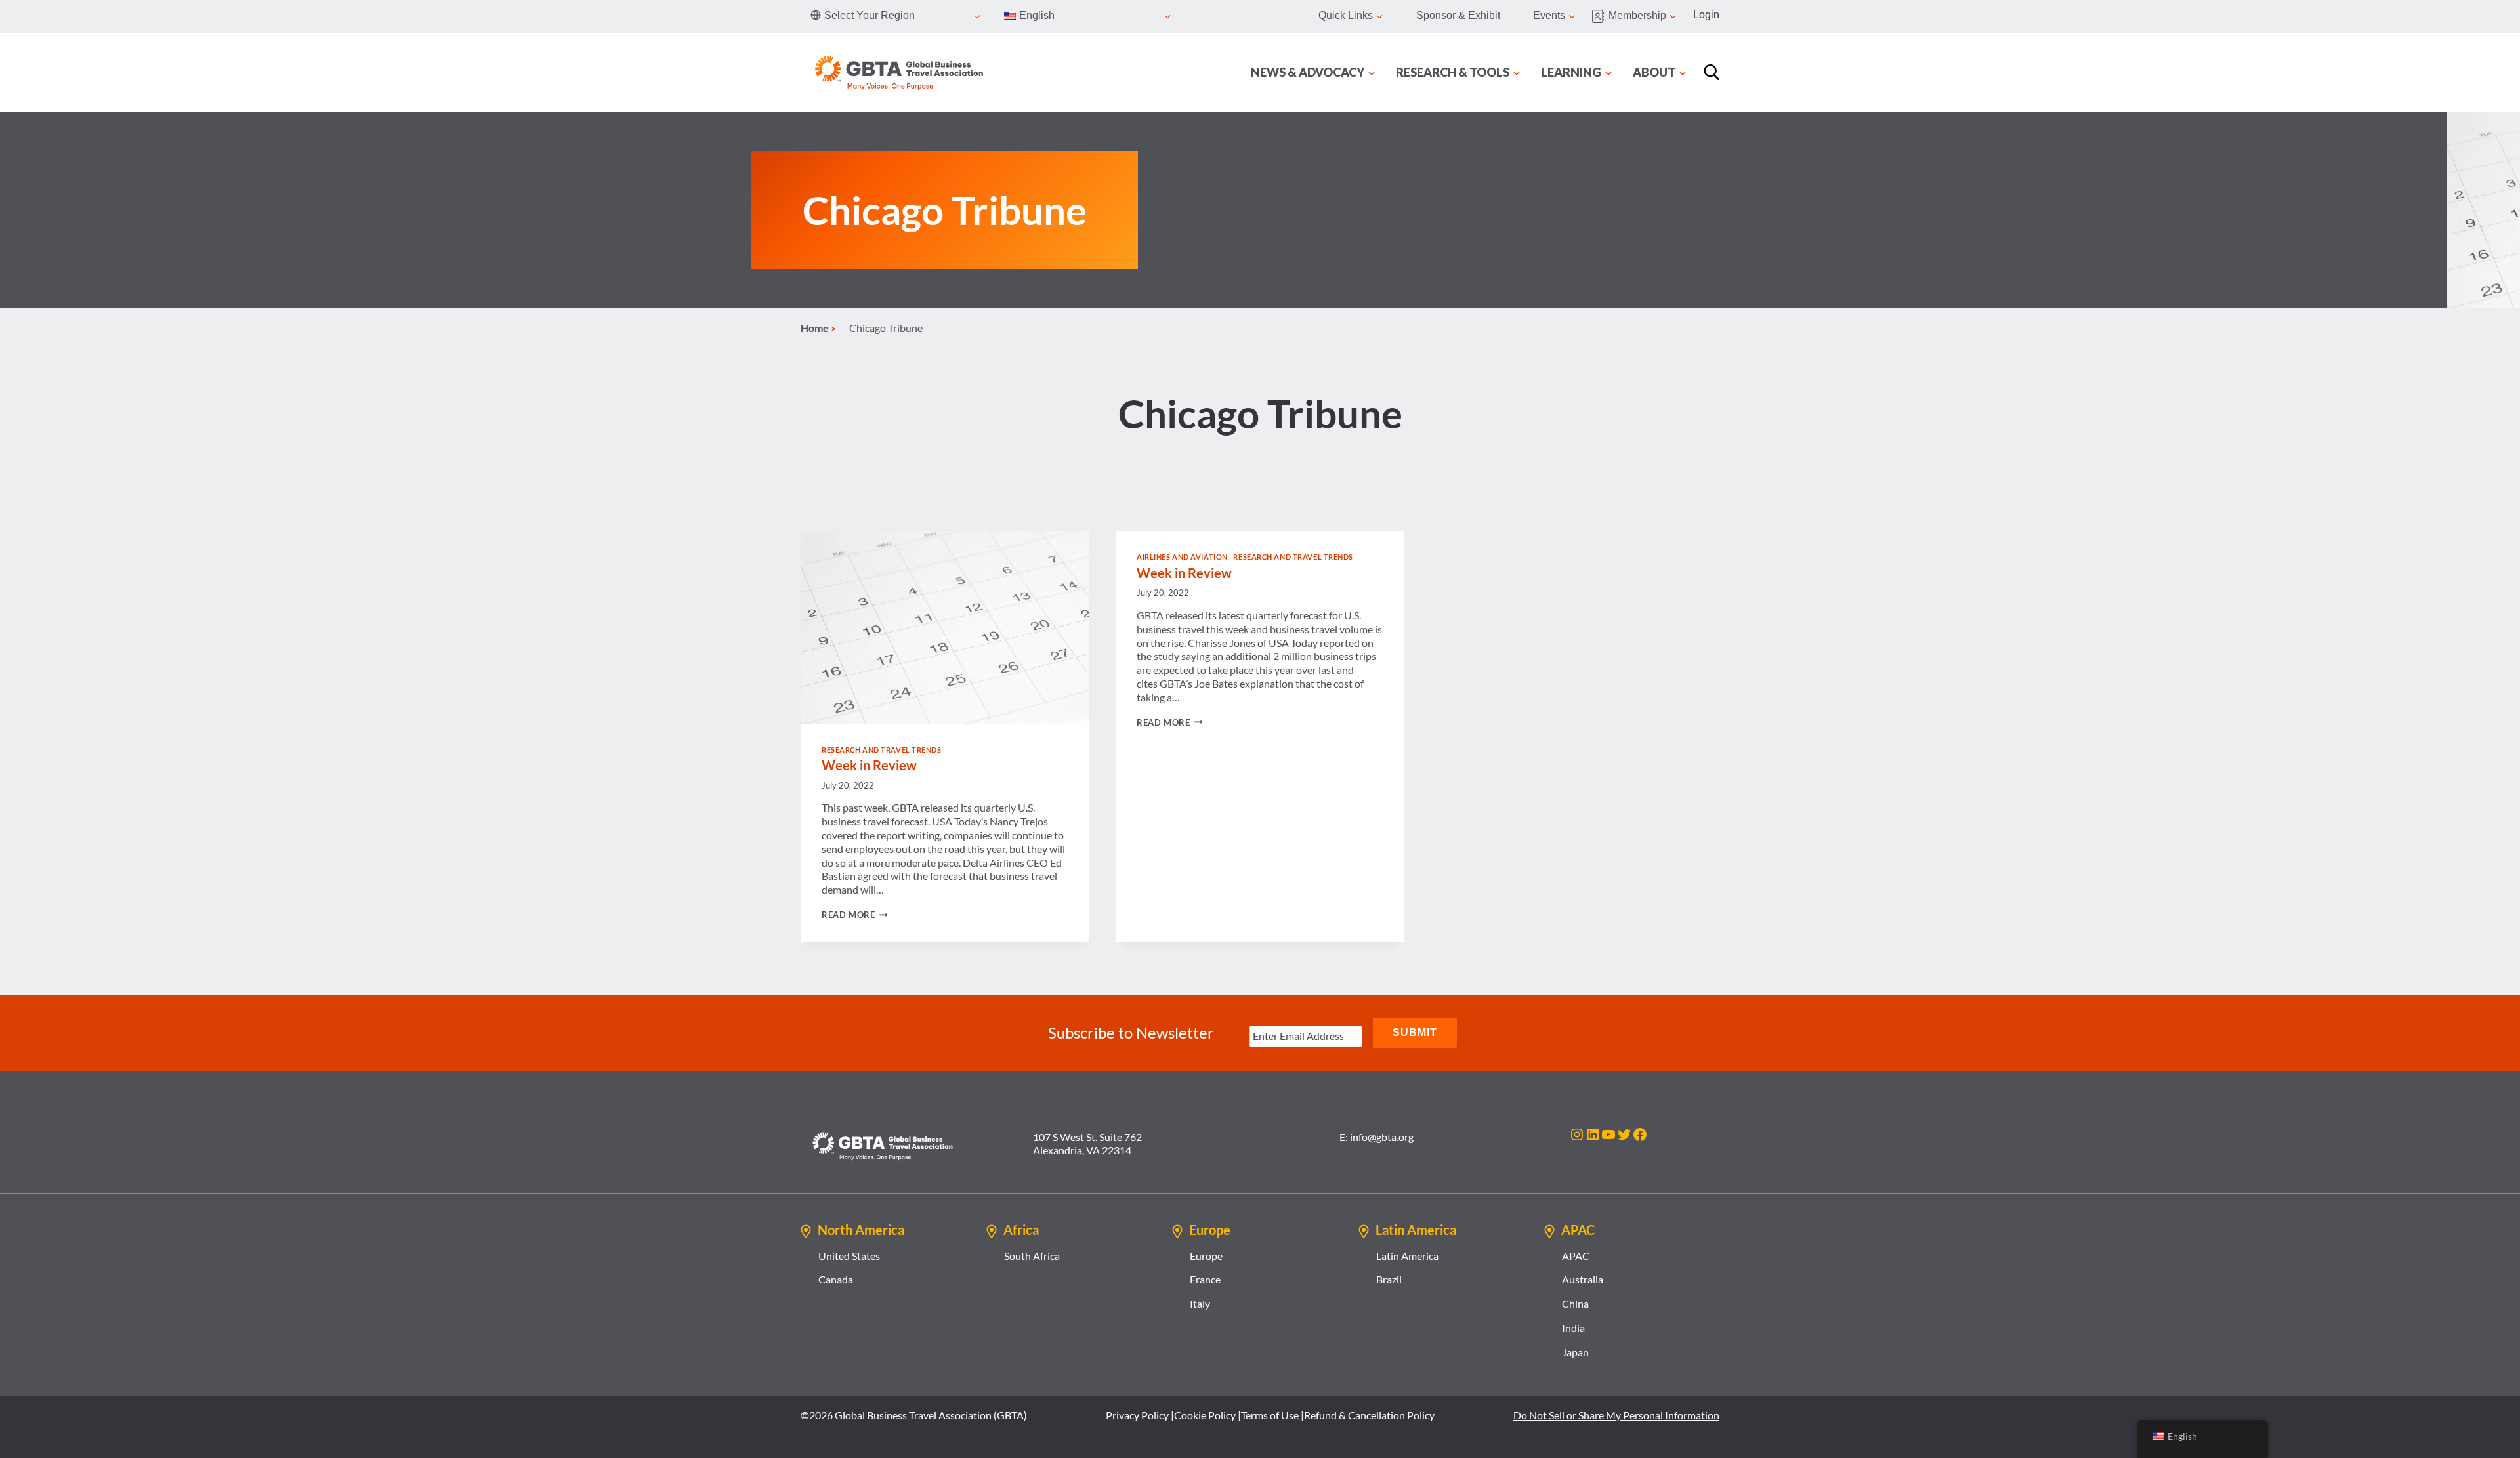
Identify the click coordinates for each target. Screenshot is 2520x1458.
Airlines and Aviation (1182, 557)
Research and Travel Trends (882, 750)
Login (1706, 15)
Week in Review (869, 765)
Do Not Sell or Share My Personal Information (1616, 1415)
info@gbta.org (1382, 1137)
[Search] (1711, 72)
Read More (855, 915)
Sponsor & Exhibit (1458, 15)
